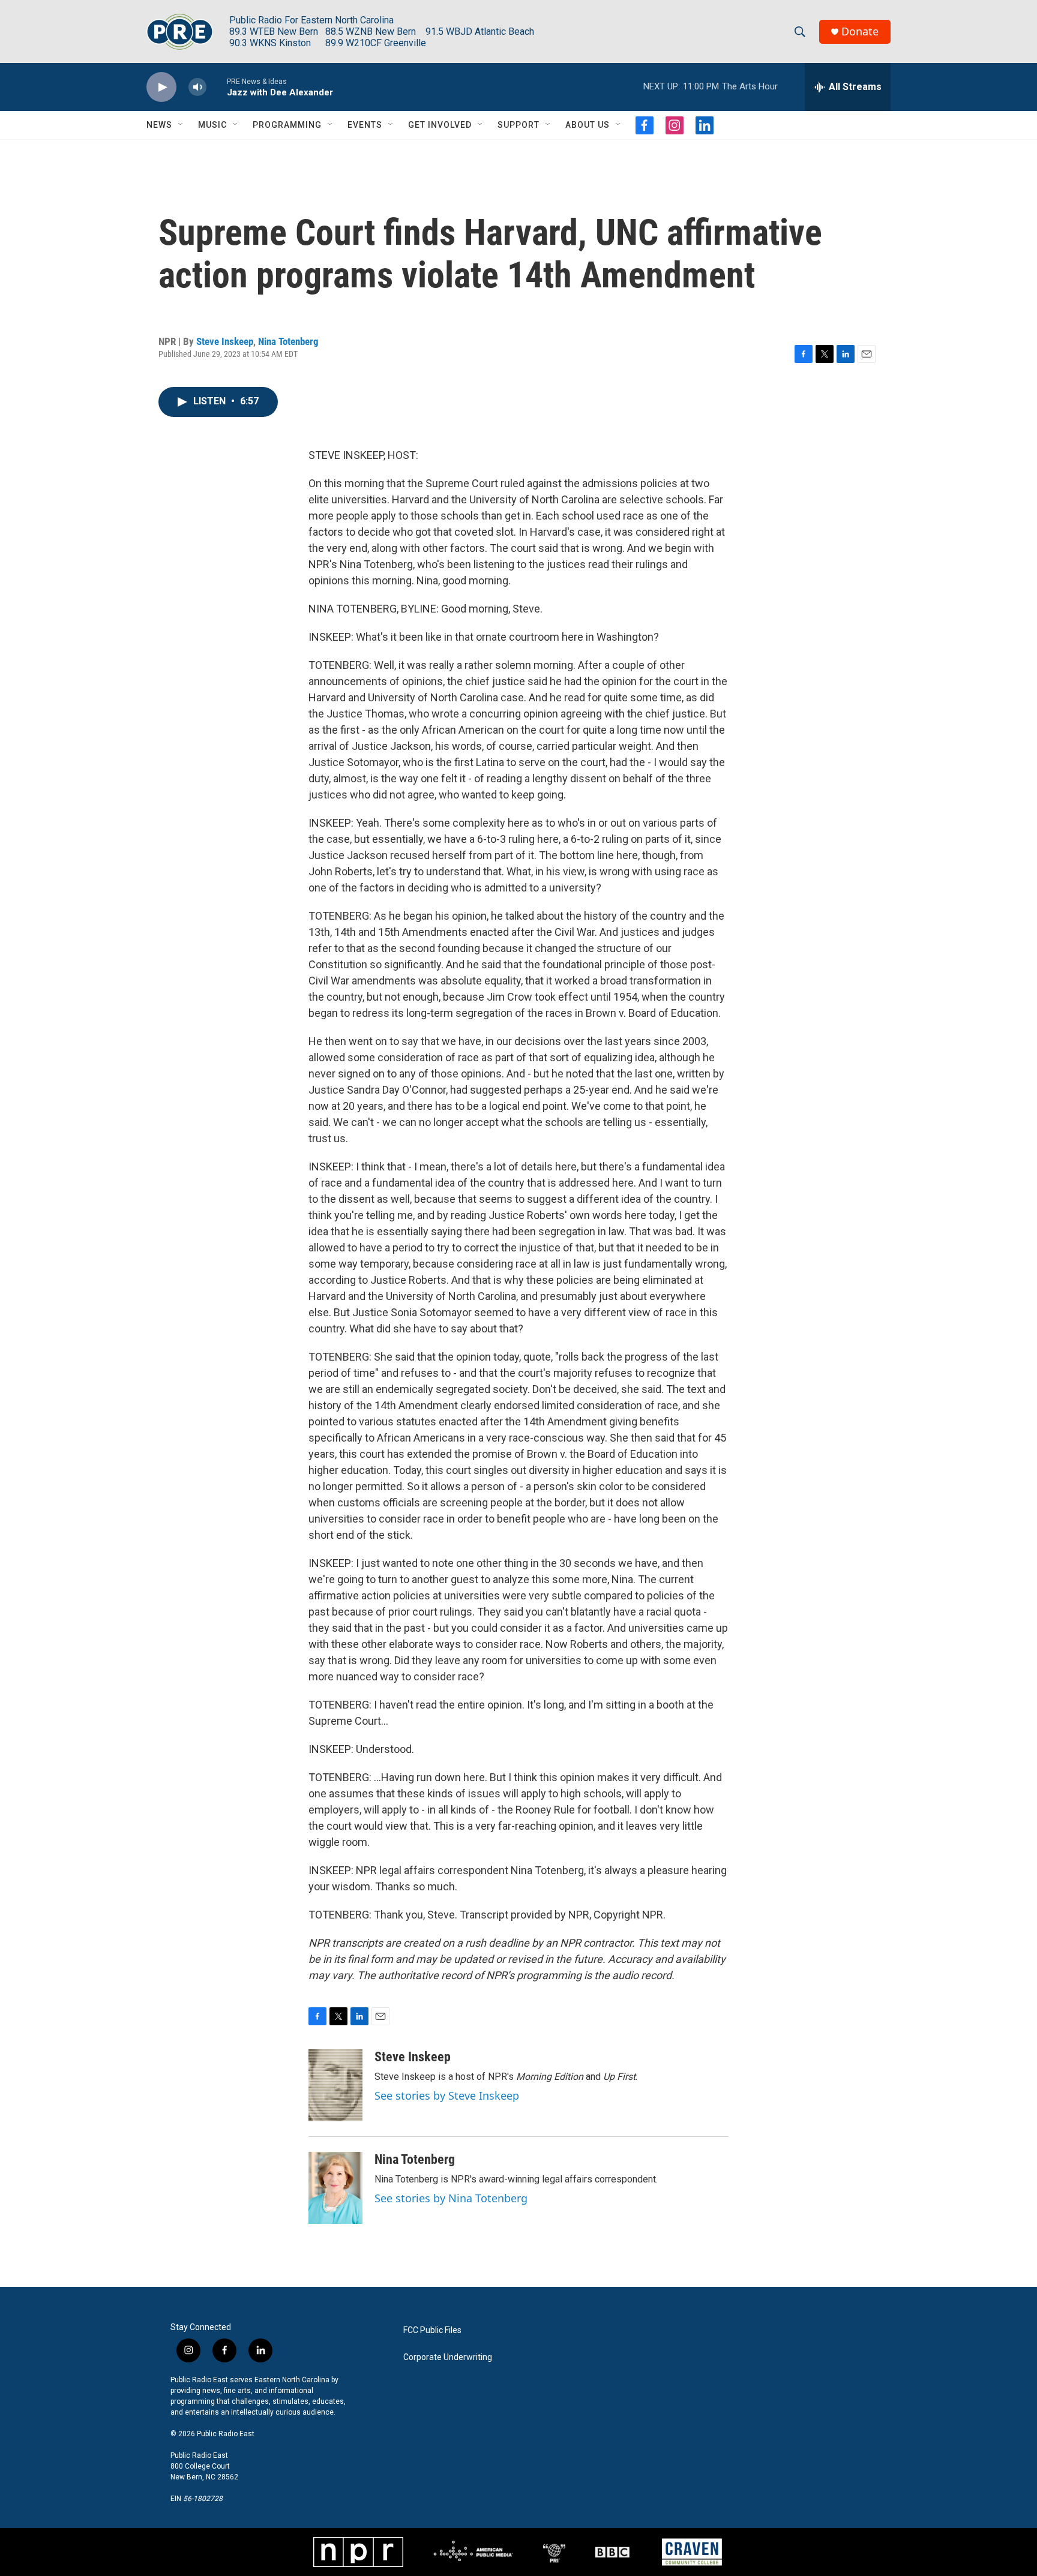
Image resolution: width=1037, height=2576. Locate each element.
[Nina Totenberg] (335, 2188)
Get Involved (440, 125)
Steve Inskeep (225, 341)
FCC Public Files (432, 2330)
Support (518, 125)
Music (212, 125)
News (159, 125)
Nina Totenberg (288, 341)
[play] (161, 87)
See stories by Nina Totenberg (451, 2198)
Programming (287, 125)
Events (365, 125)
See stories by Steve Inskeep (447, 2095)
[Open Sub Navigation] (181, 125)
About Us (588, 125)
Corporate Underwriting (448, 2357)
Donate (860, 31)
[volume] (197, 87)
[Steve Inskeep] (335, 2085)
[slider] (217, 87)
